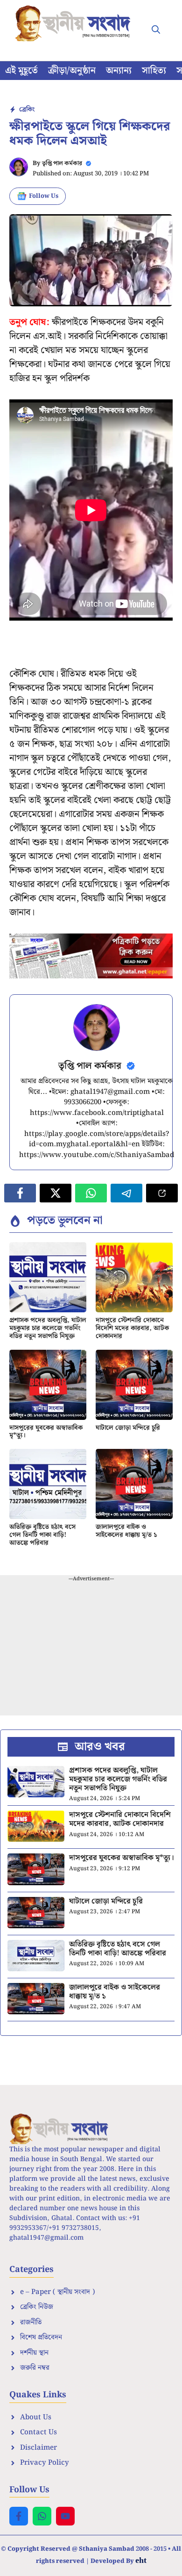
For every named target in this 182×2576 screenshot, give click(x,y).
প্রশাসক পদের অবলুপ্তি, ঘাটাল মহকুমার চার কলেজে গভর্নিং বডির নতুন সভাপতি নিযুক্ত (48, 1328)
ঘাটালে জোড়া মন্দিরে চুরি (128, 1428)
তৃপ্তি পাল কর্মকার (62, 163)
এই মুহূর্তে (21, 71)
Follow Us (44, 196)
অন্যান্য (119, 71)
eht (141, 2560)
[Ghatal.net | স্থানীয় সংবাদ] (75, 23)
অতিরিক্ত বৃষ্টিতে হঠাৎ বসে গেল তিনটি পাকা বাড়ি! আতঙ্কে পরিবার (42, 1535)
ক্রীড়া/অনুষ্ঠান (72, 71)
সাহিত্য (154, 71)
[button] (156, 30)
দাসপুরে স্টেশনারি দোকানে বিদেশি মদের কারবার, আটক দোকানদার (132, 1328)
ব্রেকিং (27, 109)
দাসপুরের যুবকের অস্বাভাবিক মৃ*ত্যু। (46, 1432)
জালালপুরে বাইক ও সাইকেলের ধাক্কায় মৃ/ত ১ (126, 1531)
